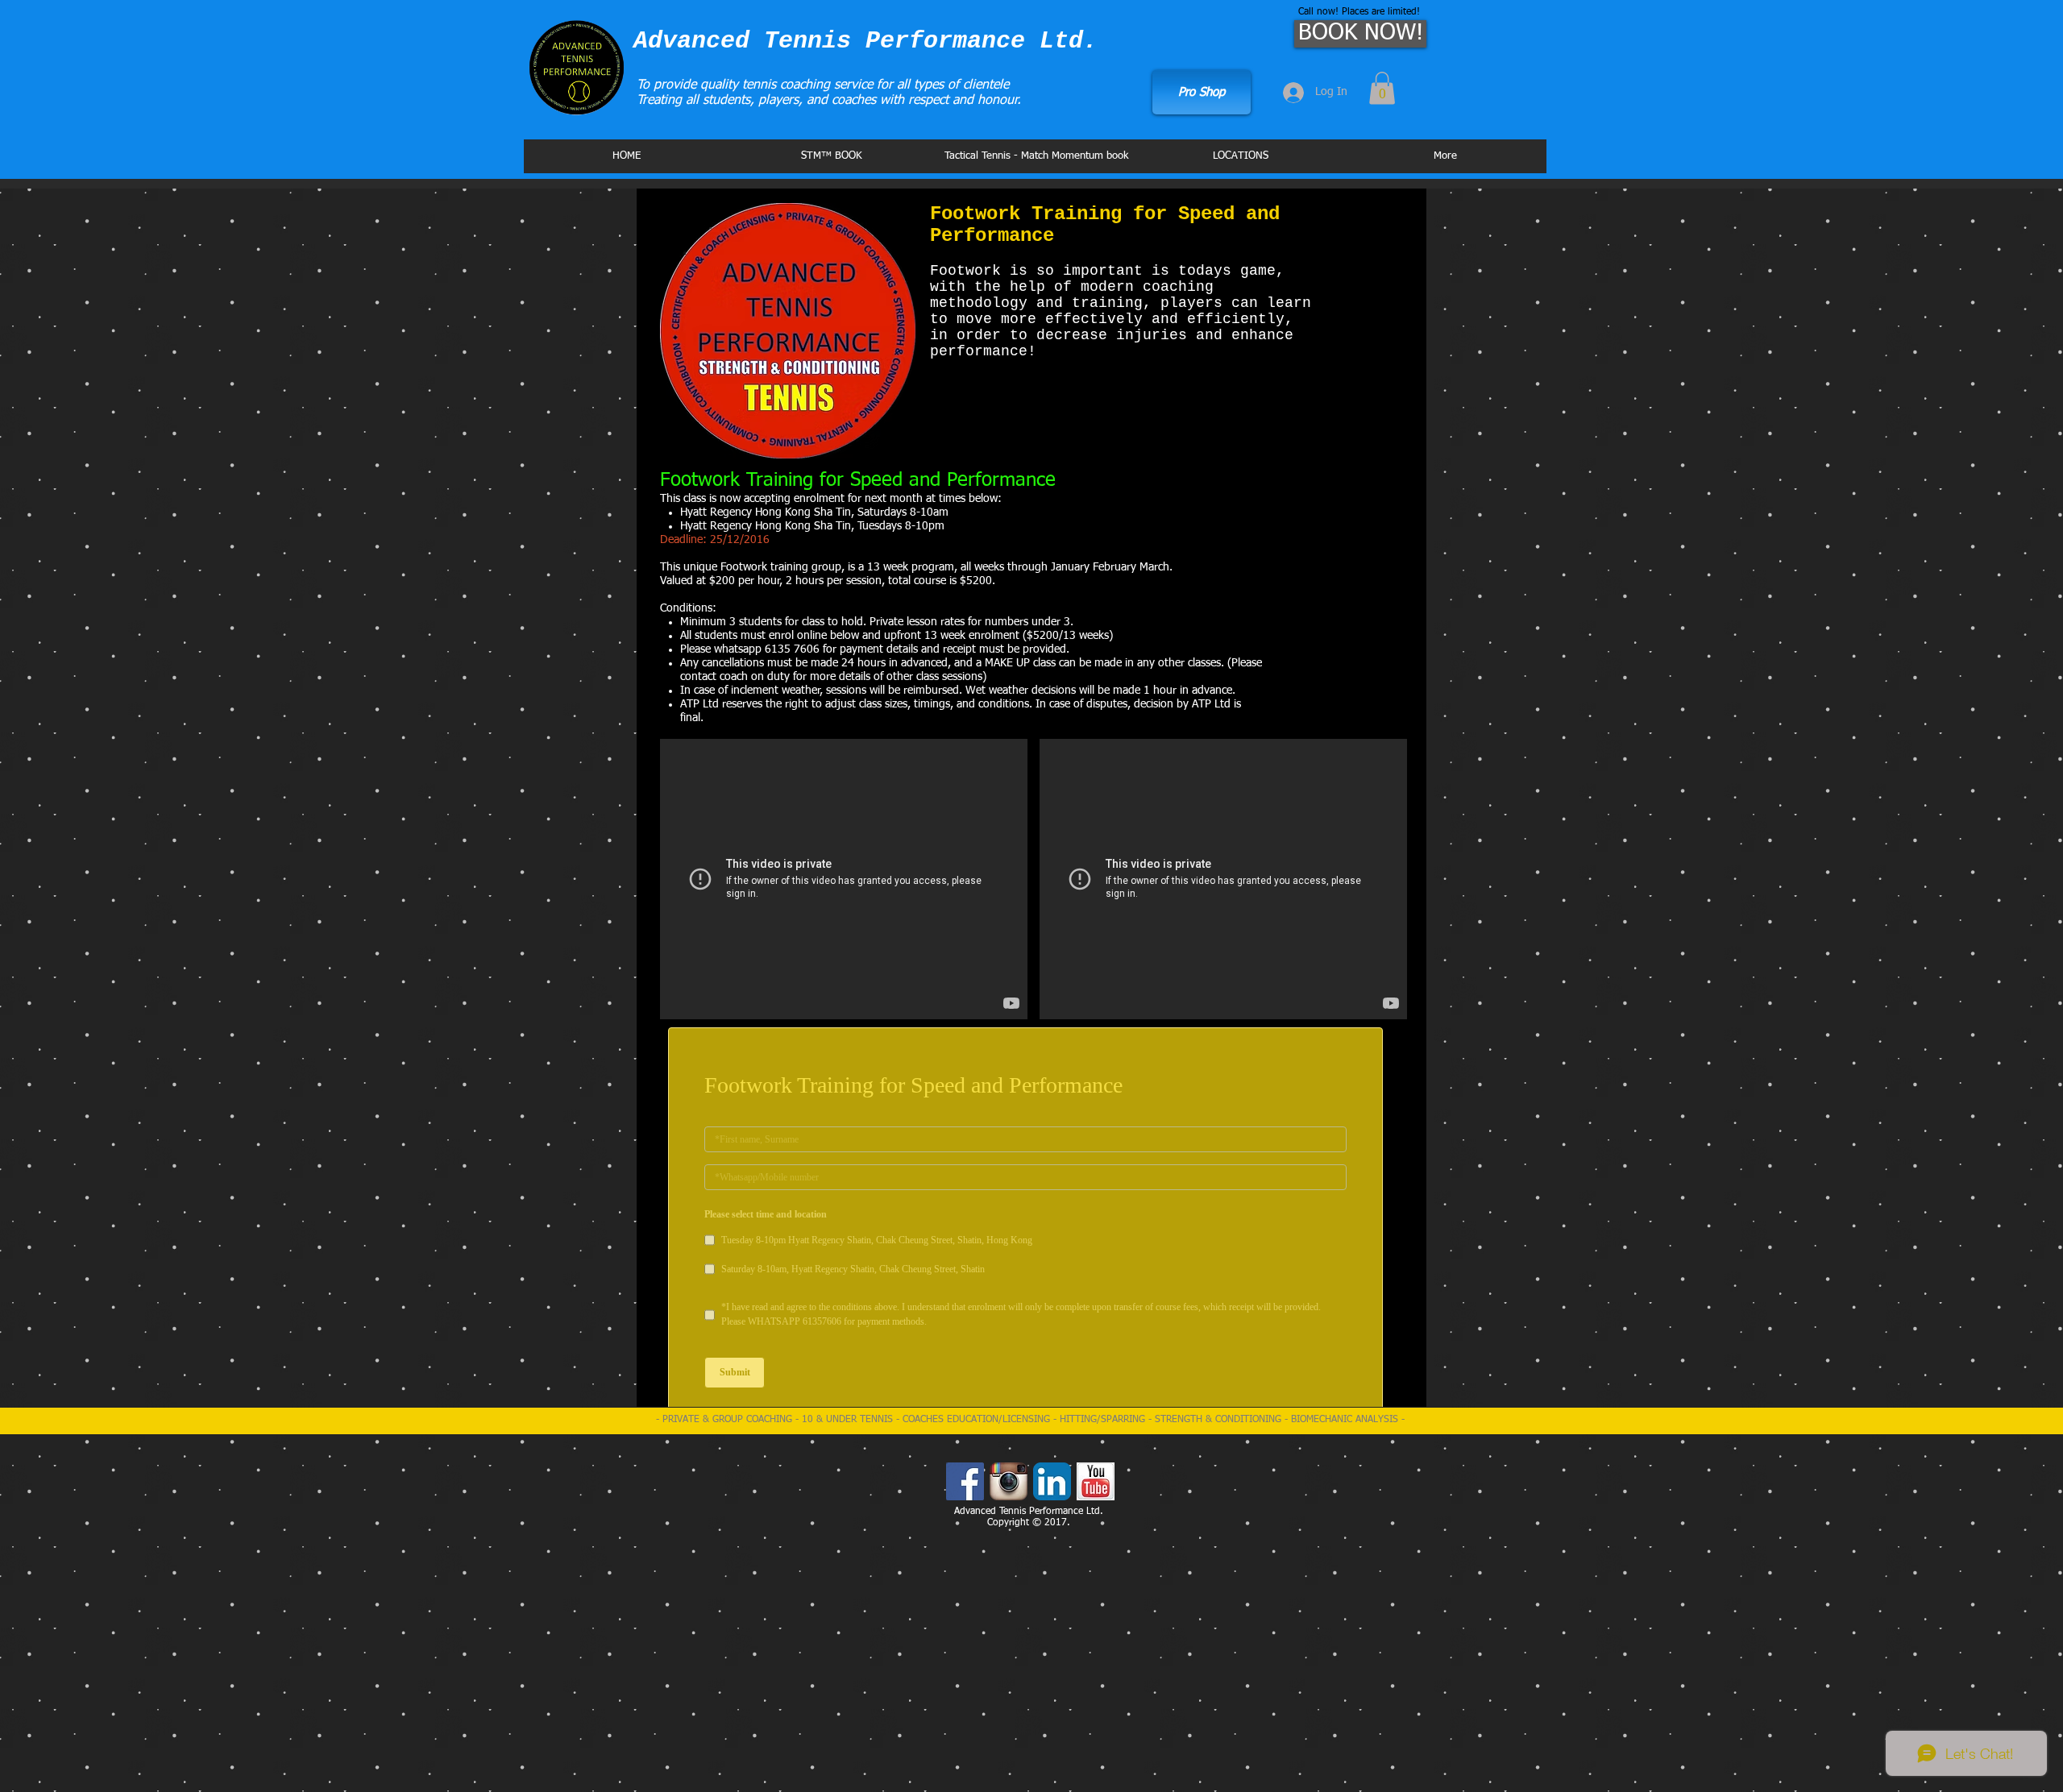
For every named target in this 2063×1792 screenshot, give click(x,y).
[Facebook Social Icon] (965, 1592)
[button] (1382, 88)
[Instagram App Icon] (1009, 1592)
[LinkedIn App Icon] (1052, 1592)
